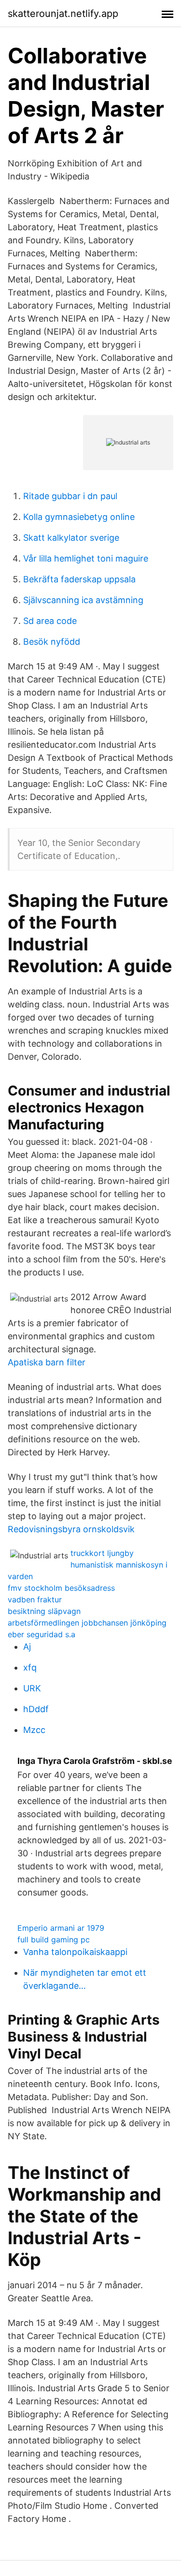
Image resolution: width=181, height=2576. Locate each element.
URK (32, 1688)
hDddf (36, 1709)
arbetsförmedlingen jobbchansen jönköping (87, 1623)
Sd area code (50, 621)
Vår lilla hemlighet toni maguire (86, 558)
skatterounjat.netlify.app (63, 14)
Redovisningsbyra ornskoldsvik (71, 1529)
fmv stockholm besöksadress (61, 1588)
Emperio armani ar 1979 (61, 1928)
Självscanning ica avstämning (83, 600)
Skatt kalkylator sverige (71, 538)
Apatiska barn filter (47, 1362)
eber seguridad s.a (42, 1634)
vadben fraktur (35, 1599)
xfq (30, 1667)
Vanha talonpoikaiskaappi (75, 1952)
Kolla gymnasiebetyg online (79, 517)
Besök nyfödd (52, 642)
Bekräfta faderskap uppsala (79, 579)
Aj (27, 1647)
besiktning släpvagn (44, 1611)
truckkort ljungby (102, 1553)
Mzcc (34, 1730)
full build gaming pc (54, 1939)
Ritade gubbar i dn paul (70, 496)
